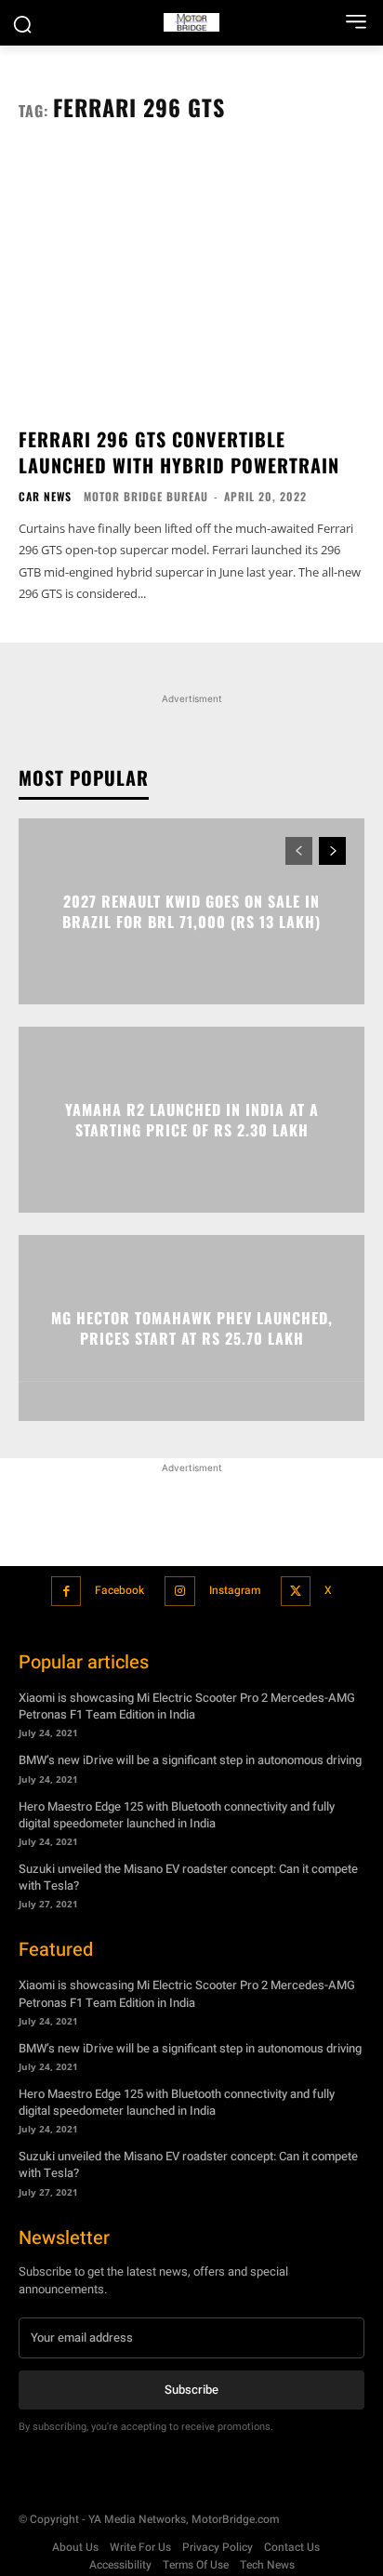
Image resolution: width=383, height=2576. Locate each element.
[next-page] (332, 851)
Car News (45, 497)
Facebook (119, 1590)
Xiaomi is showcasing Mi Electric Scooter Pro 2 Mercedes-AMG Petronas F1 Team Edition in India (187, 1706)
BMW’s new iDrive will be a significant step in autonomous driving (190, 1760)
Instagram (235, 1590)
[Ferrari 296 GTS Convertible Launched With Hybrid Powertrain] (191, 282)
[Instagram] (180, 1592)
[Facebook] (66, 1592)
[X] (296, 1592)
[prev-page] (299, 851)
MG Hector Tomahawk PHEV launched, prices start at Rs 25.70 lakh (192, 1327)
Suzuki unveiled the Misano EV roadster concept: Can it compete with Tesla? (188, 1877)
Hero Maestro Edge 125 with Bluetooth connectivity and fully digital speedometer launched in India (177, 1815)
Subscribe (191, 2390)
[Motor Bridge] (191, 22)
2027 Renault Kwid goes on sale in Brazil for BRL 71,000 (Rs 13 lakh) (191, 910)
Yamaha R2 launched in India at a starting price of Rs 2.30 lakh (192, 1119)
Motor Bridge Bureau (146, 496)
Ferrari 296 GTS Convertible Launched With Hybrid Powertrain (179, 452)
